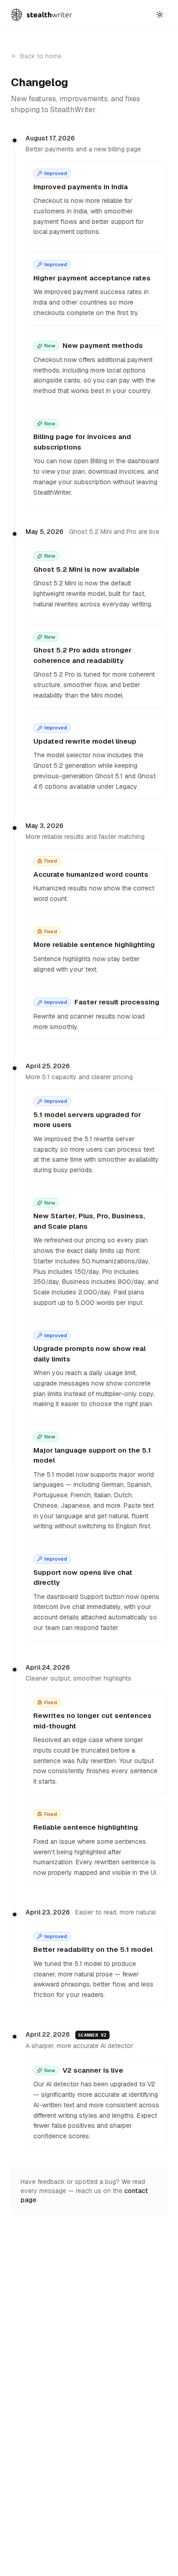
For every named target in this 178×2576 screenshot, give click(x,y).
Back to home (41, 56)
